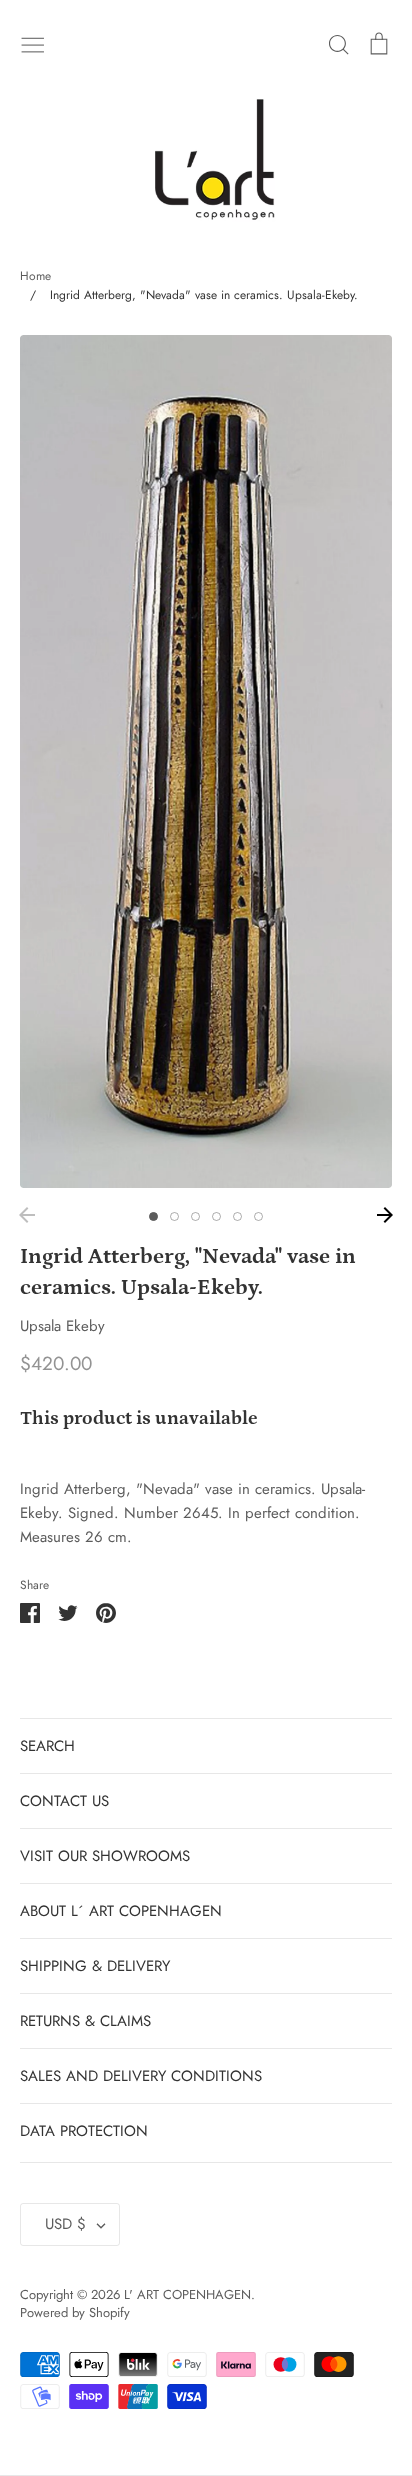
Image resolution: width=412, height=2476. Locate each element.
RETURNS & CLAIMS (85, 2021)
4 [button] (216, 1216)
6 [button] (258, 1216)
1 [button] (153, 1216)
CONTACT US (64, 1801)
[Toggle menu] (33, 43)
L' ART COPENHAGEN (187, 2294)
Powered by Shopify (75, 2312)
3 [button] (195, 1216)
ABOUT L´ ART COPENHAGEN (121, 1911)
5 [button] (237, 1216)
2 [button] (174, 1216)
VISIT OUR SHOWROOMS (105, 1856)
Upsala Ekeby (62, 1326)
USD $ (65, 2224)
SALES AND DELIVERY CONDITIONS (141, 2076)
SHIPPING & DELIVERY (95, 1966)
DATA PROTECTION (84, 2131)
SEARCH (47, 1746)
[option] (206, 761)
